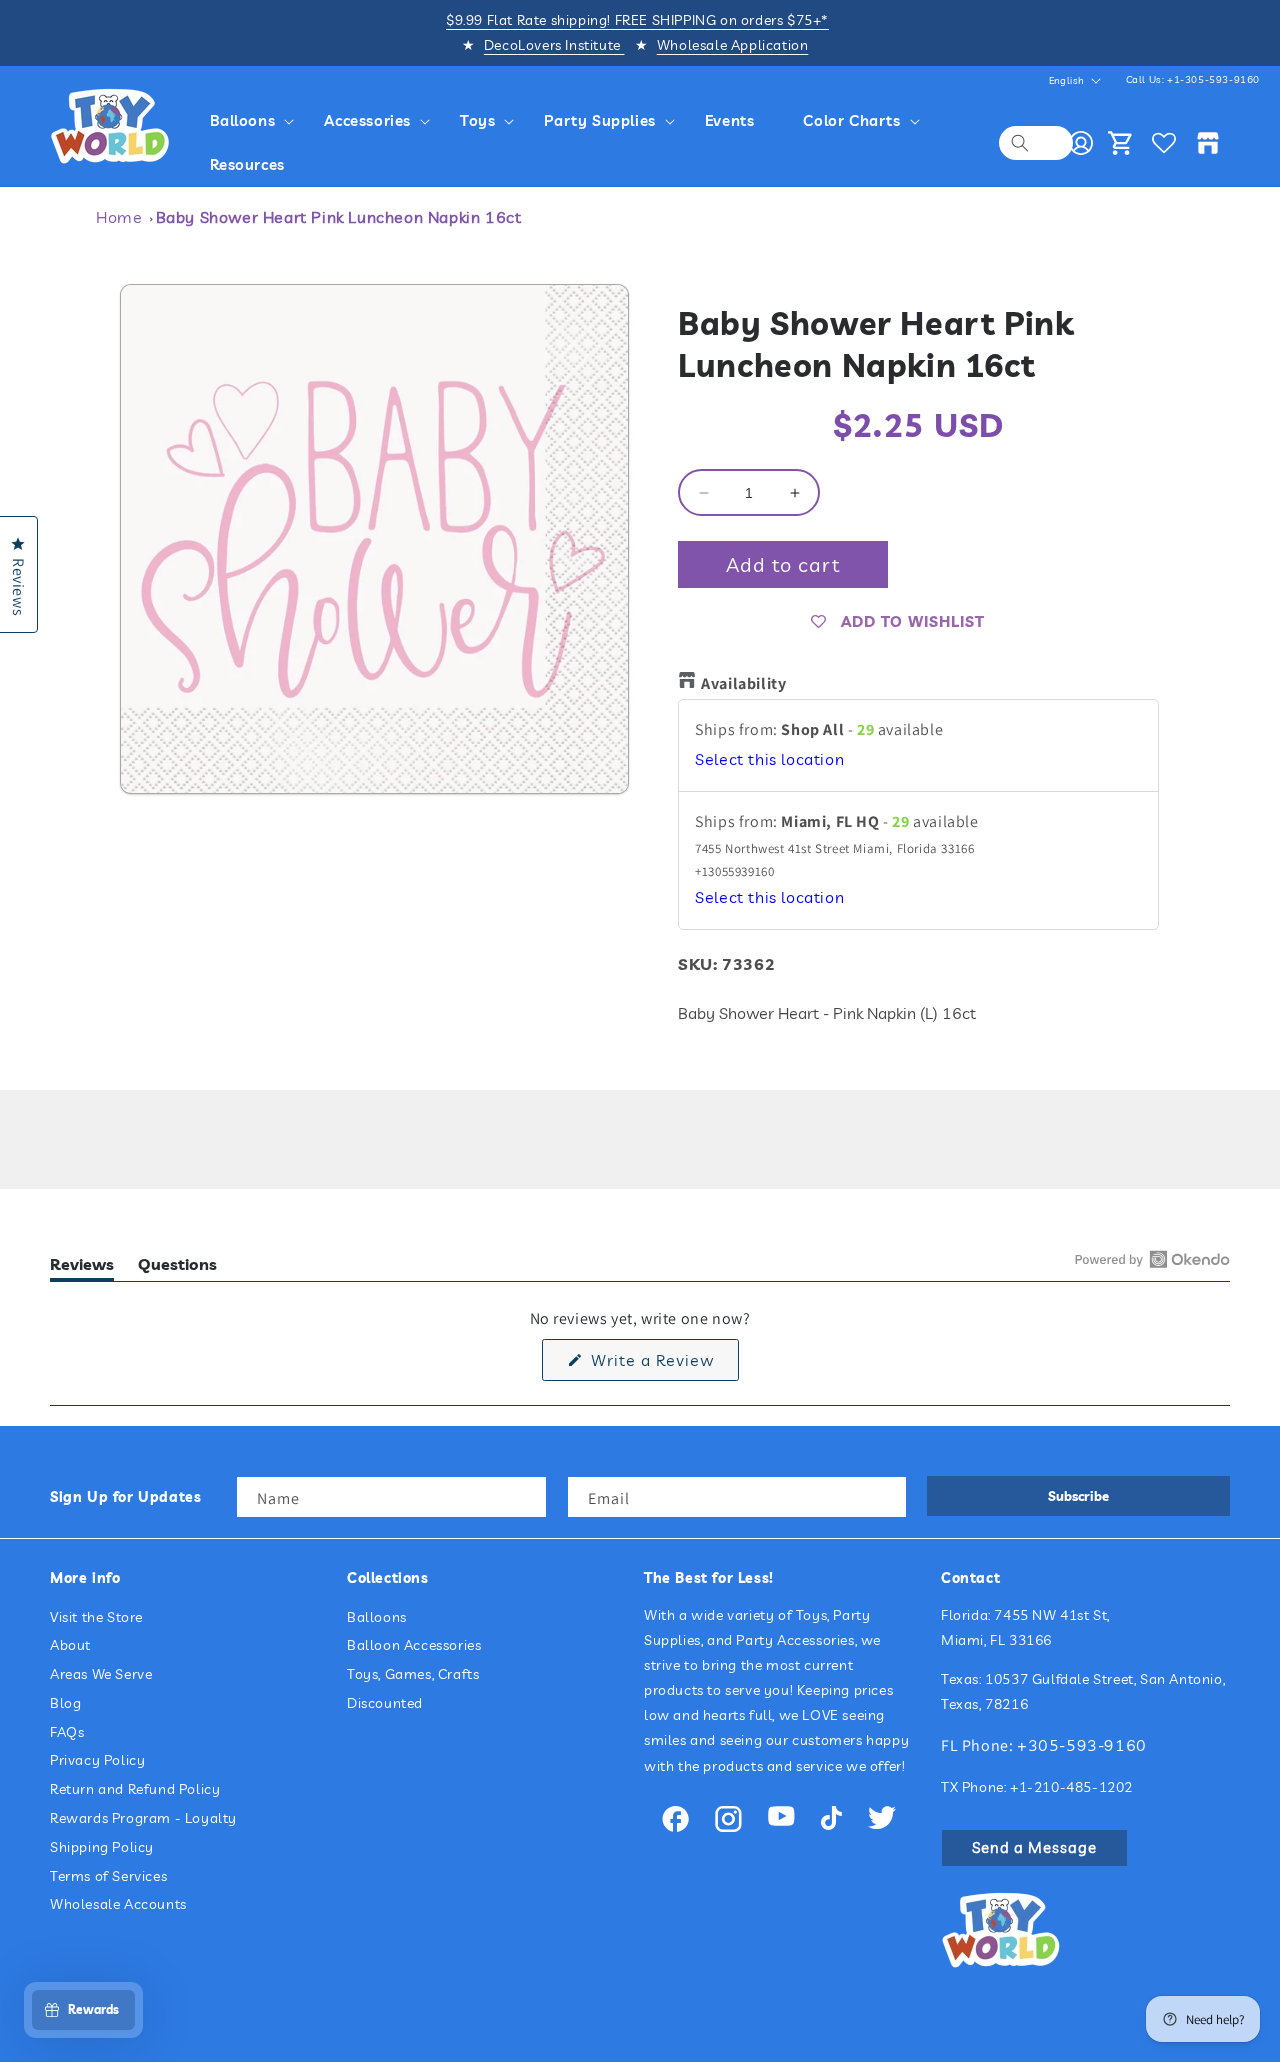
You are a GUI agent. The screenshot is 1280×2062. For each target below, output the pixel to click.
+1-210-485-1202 (1071, 1787)
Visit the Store (96, 1617)
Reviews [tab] (82, 1267)
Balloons (377, 1617)
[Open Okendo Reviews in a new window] (1152, 1259)
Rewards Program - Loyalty (143, 1818)
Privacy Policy (97, 1760)
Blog (65, 1703)
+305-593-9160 (1082, 1745)
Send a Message (1034, 1847)
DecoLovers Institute (554, 45)
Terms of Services (108, 1876)
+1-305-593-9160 (1213, 79)
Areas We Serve (101, 1674)
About (70, 1645)
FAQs (67, 1732)
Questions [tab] (177, 1267)
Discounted (385, 1703)
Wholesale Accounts (118, 1904)
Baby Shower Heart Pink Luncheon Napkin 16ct (339, 217)
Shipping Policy (102, 1847)
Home (119, 217)
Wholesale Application (733, 45)
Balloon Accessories (414, 1645)
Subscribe (1078, 1496)
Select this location (769, 759)
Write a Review (662, 1365)
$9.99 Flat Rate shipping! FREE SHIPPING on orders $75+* (637, 20)
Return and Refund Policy (135, 1789)
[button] (255, 121)
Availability (743, 683)
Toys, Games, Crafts (413, 1674)
